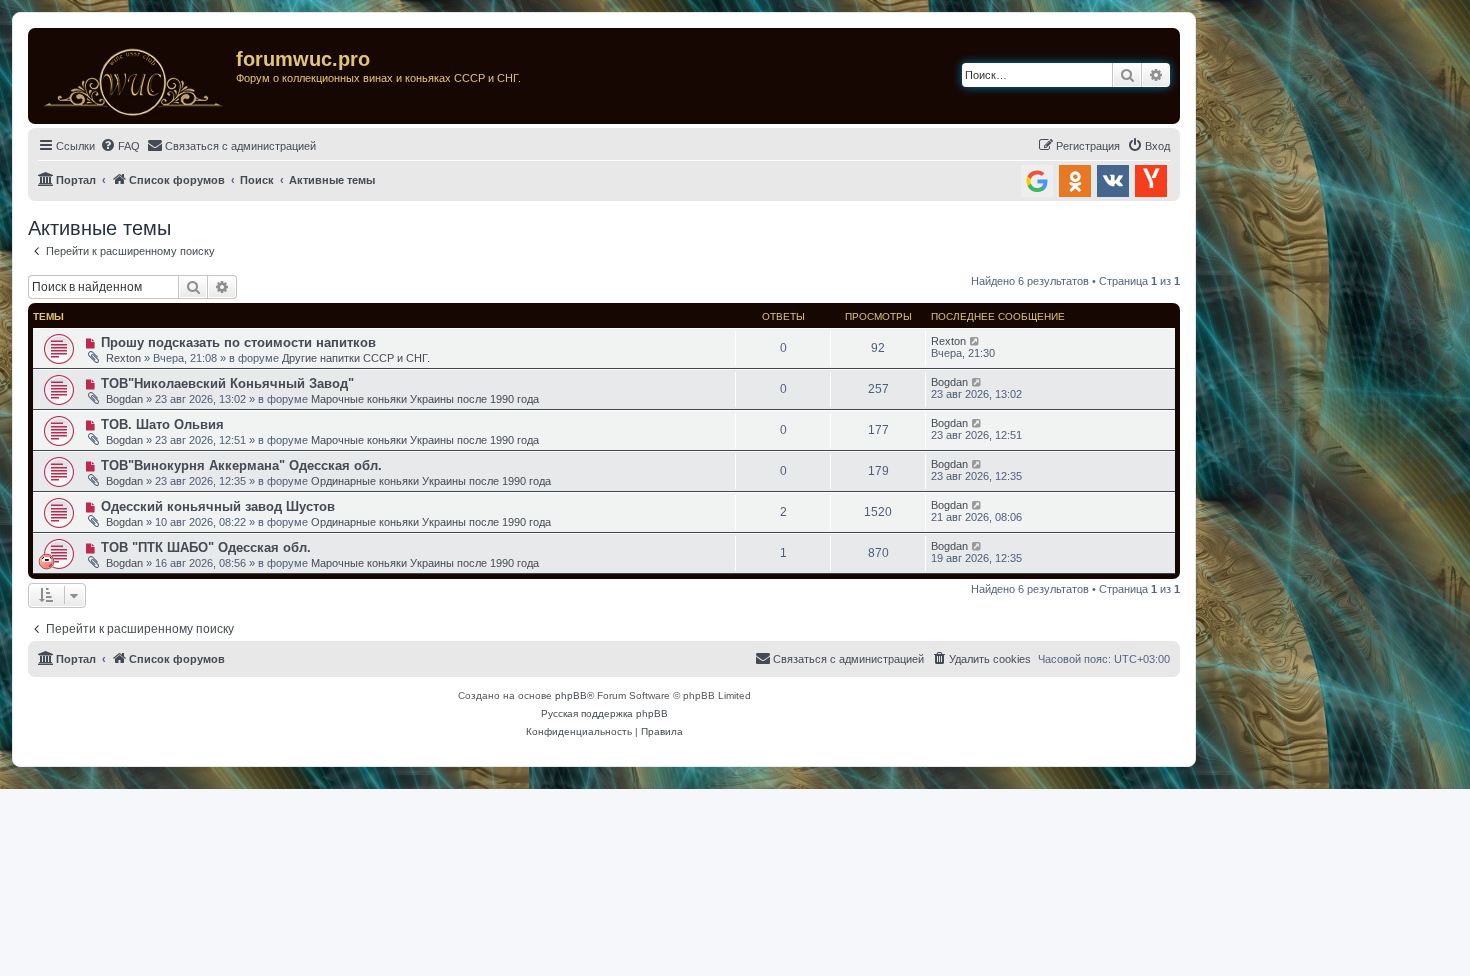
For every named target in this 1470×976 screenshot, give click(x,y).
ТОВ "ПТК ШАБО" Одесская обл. (206, 547)
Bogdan (124, 399)
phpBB (571, 695)
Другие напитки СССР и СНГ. (356, 358)
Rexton (123, 358)
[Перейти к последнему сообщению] (975, 341)
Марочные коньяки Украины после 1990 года (425, 399)
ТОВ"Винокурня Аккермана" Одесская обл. (241, 465)
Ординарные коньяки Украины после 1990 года (431, 481)
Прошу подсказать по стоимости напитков (238, 342)
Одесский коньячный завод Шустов (218, 506)
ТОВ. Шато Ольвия (162, 424)
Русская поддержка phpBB (604, 713)
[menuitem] (120, 146)
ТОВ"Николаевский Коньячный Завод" (227, 383)
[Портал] (134, 76)
